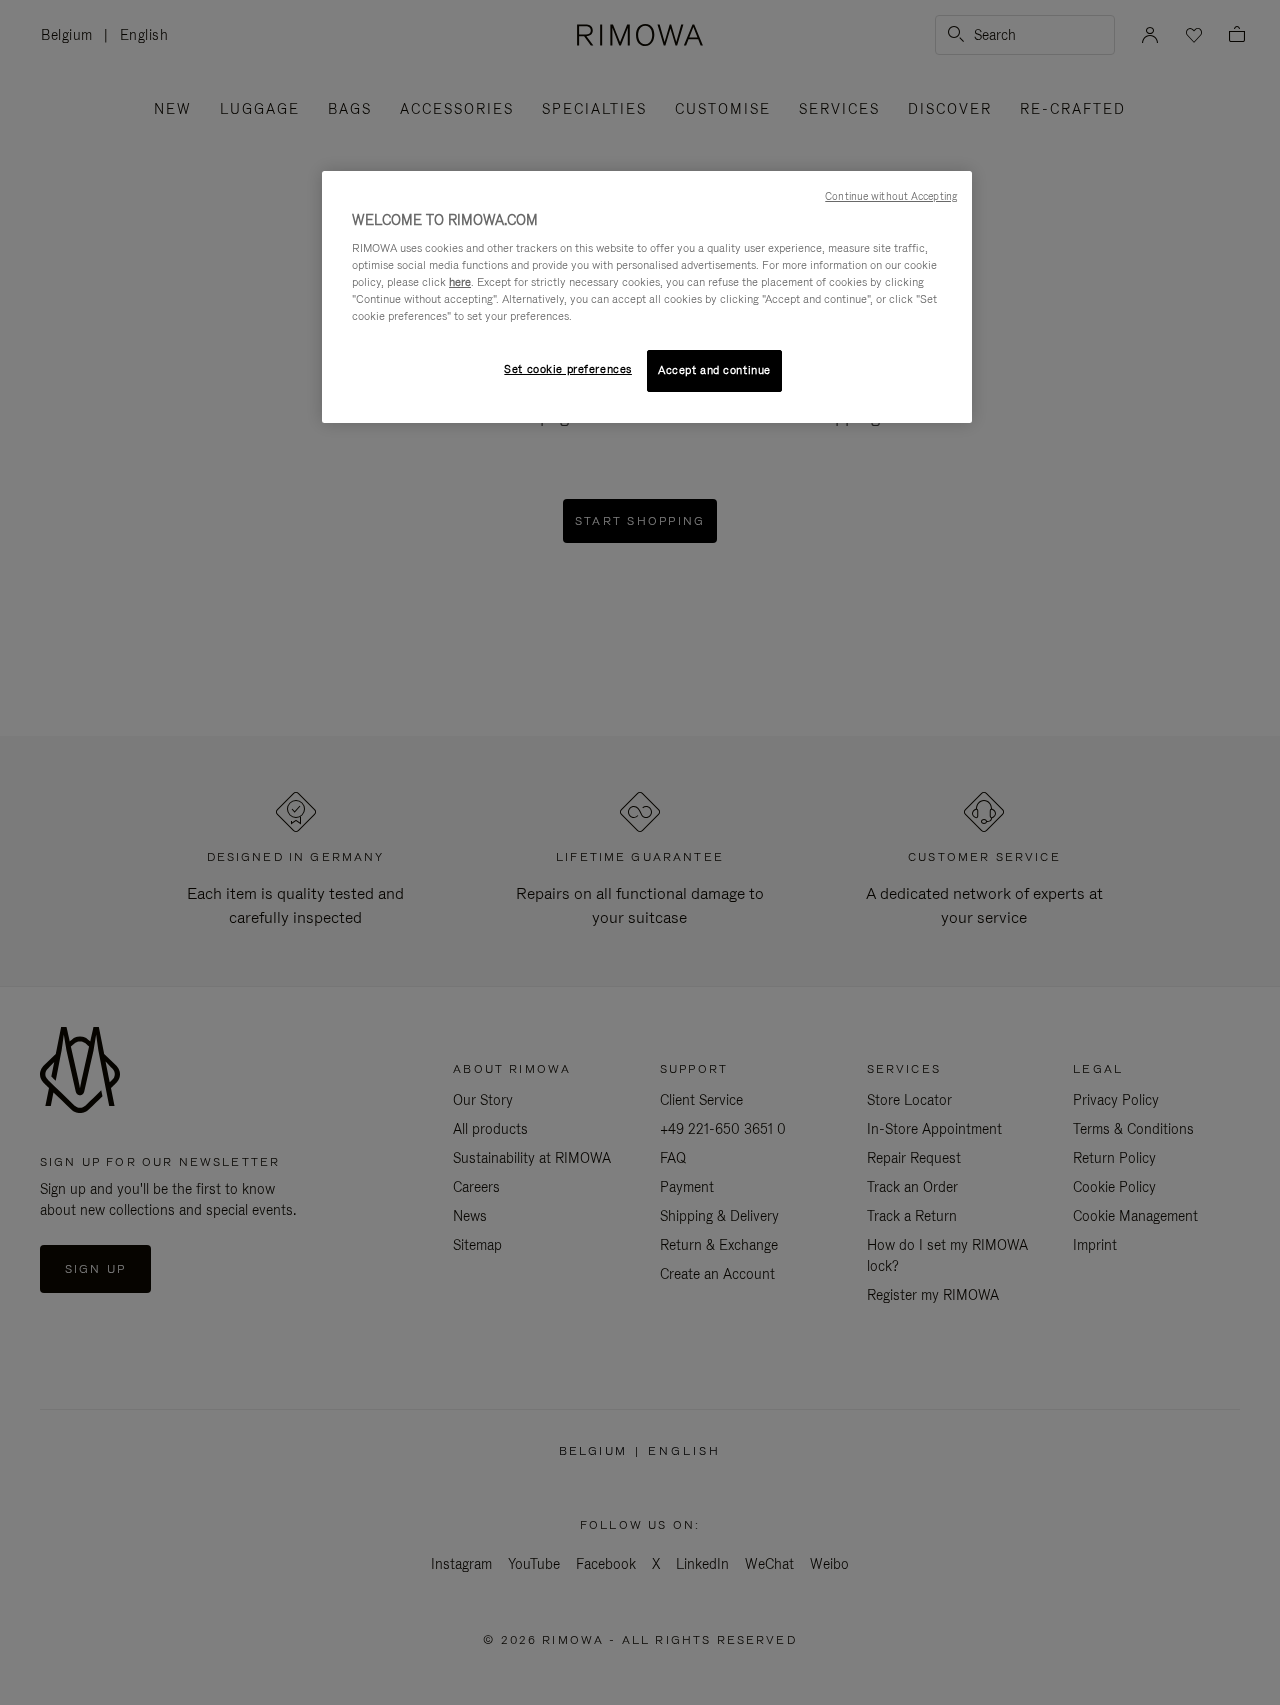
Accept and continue (714, 370)
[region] (647, 297)
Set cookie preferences (568, 369)
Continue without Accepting (891, 196)
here (460, 282)
